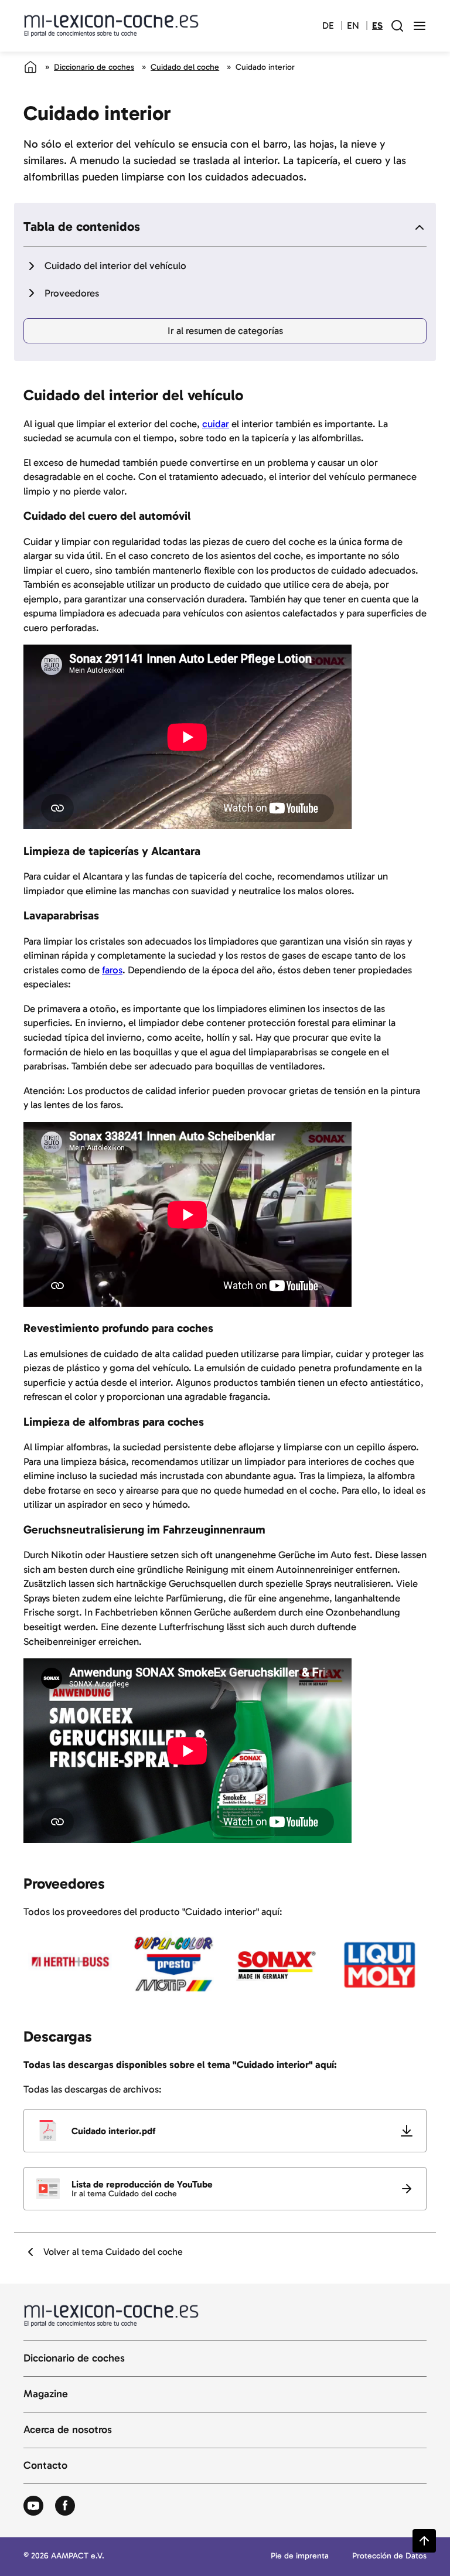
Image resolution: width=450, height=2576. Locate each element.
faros (112, 970)
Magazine (46, 2394)
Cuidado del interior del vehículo (115, 265)
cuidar (216, 424)
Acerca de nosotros (68, 2430)
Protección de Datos (389, 2556)
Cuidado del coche (185, 67)
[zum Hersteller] (71, 1965)
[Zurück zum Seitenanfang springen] (424, 2541)
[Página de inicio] (30, 67)
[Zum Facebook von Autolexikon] (65, 2506)
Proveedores (72, 293)
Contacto (45, 2466)
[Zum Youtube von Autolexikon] (33, 2506)
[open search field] (397, 26)
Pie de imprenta (300, 2556)
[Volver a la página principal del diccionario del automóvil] (111, 26)
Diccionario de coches (94, 67)
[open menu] (420, 26)
